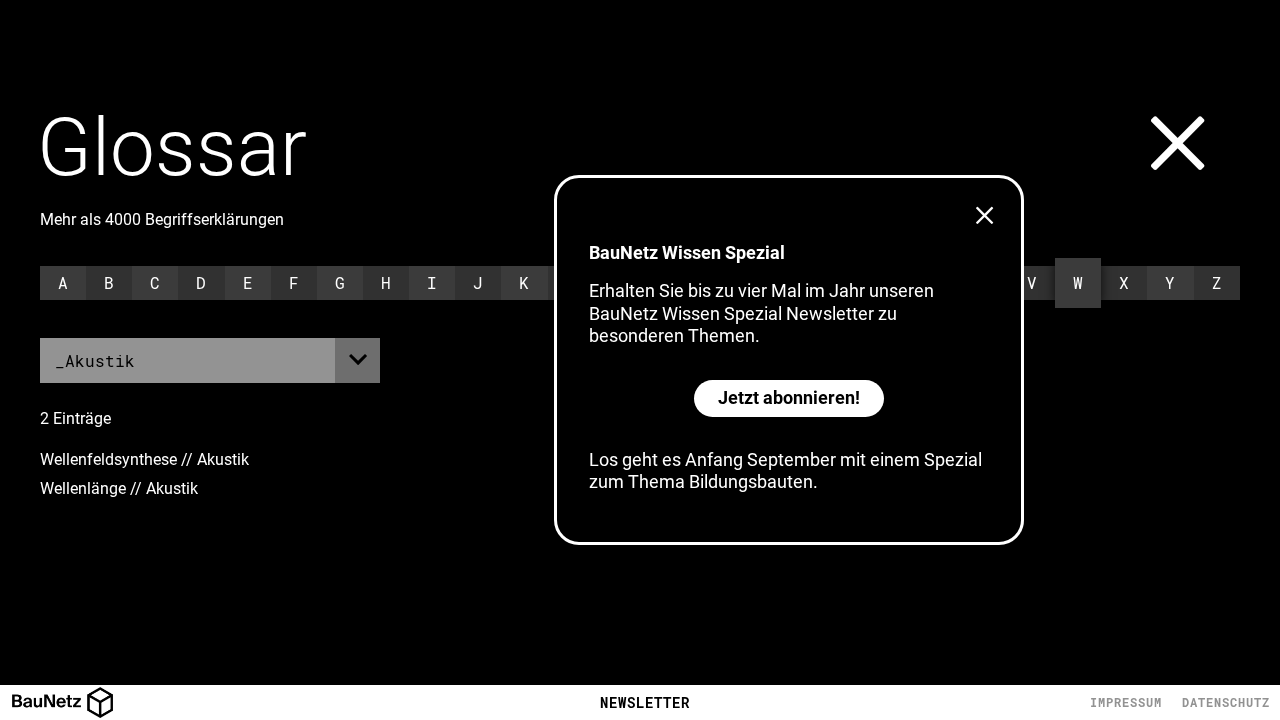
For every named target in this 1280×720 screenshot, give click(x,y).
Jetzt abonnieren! (789, 397)
